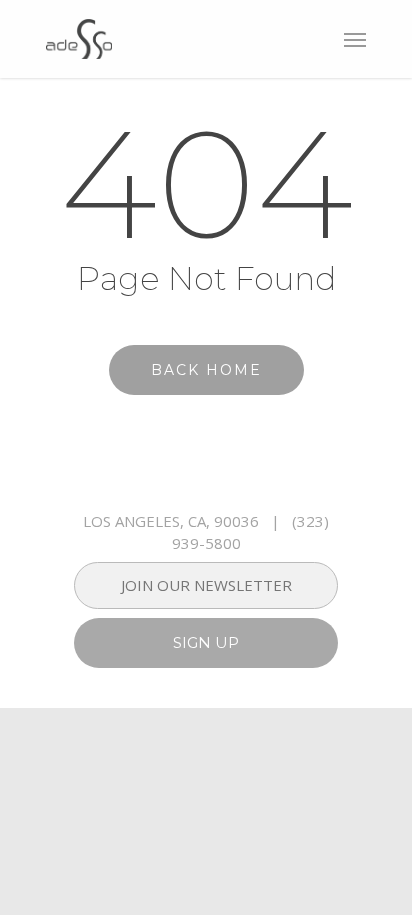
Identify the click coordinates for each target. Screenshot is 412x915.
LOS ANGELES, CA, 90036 (171, 521)
